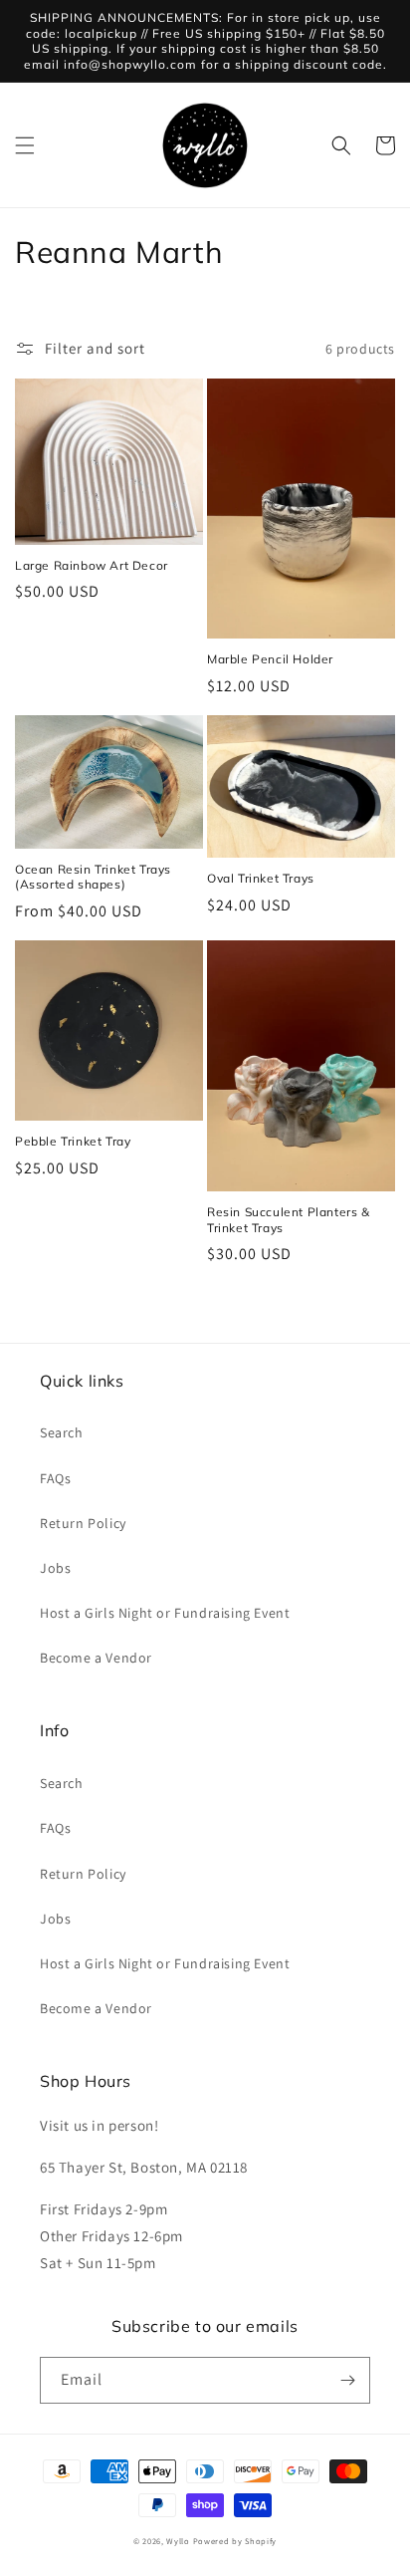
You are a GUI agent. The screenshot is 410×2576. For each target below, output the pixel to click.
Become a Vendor (96, 1658)
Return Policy (83, 1523)
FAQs (55, 1478)
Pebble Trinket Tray (73, 1141)
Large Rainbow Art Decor (92, 565)
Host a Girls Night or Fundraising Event (165, 1613)
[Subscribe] (347, 2380)
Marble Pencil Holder (270, 659)
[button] (25, 145)
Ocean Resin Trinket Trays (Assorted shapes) (93, 877)
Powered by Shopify (235, 2541)
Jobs (55, 1568)
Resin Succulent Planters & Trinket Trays (289, 1220)
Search (62, 1432)
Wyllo (178, 2541)
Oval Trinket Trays (261, 878)
